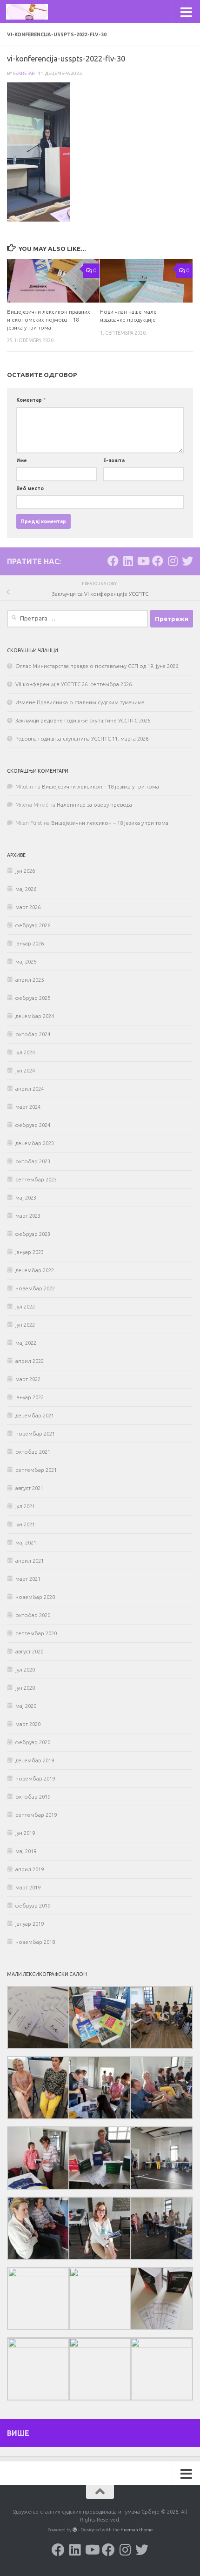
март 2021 (28, 1579)
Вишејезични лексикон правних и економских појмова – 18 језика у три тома (49, 320)
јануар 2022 (30, 1397)
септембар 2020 (36, 1633)
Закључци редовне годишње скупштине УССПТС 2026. (83, 721)
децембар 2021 (35, 1416)
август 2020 (29, 1652)
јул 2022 (25, 1307)
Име (22, 460)
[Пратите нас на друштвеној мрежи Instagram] (173, 561)
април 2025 (30, 980)
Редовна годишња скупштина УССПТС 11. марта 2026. (83, 739)
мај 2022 (26, 1343)
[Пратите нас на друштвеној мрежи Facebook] (113, 561)
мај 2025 (26, 962)
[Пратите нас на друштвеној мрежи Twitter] (187, 561)
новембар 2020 (35, 1597)
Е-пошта (114, 460)
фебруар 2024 (33, 1125)
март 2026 (28, 907)
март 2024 (28, 1107)
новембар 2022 (35, 1288)
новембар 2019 (35, 1779)
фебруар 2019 (33, 1906)
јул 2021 (25, 1506)
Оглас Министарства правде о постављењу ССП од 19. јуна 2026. (97, 666)
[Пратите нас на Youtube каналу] (143, 561)
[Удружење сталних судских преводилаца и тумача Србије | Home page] (34, 12)
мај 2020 (26, 1706)
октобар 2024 (33, 1034)
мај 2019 (26, 1851)
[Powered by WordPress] (75, 2530)
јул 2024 (25, 1052)
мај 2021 (26, 1543)
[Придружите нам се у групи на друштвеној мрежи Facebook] (158, 561)
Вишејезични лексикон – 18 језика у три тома (100, 787)
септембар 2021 (36, 1470)
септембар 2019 (36, 1815)
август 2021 (29, 1488)
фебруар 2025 (33, 998)
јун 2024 (25, 1071)
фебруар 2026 (33, 925)
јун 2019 (25, 1833)
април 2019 (30, 1869)
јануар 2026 (30, 944)
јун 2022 (25, 1325)
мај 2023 (26, 1198)
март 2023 (28, 1216)
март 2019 (28, 1888)
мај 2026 (26, 889)
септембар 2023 (36, 1180)
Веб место (30, 488)
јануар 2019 (30, 1924)
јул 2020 (25, 1670)
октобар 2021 (33, 1452)
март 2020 (28, 1724)
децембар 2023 (35, 1143)
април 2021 (30, 1561)
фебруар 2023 (33, 1234)
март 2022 (28, 1379)
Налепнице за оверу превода (94, 805)
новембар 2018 (35, 1942)
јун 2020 (25, 1688)
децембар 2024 (35, 1016)
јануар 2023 (30, 1252)
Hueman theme (137, 2530)
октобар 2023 (33, 1161)
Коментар (31, 400)
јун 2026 (25, 871)
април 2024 (30, 1089)
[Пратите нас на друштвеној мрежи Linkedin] (128, 561)
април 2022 (30, 1361)
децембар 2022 (35, 1270)
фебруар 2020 (33, 1742)
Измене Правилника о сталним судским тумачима (80, 702)
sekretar (24, 73)
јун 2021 (25, 1524)
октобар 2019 (33, 1797)
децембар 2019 (35, 1760)
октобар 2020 (33, 1615)
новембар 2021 (35, 1434)
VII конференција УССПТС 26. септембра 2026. (74, 684)
